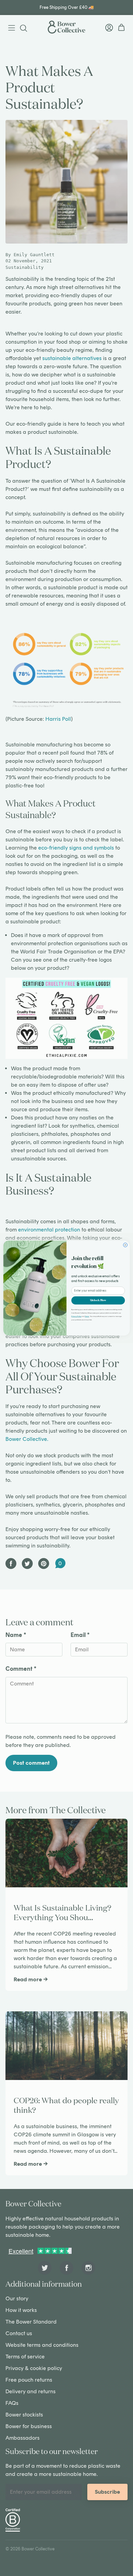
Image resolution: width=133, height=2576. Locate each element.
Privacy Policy (76, 1316)
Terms (87, 1316)
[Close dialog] (125, 1245)
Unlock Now (98, 1300)
